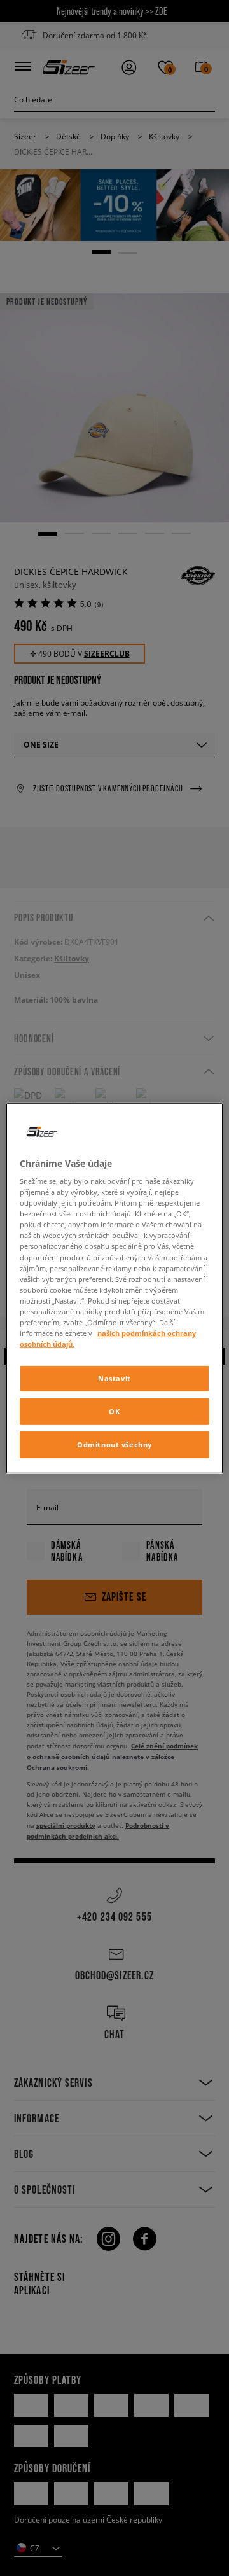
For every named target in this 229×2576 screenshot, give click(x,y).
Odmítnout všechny (114, 1445)
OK (114, 1411)
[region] (114, 1288)
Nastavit (114, 1378)
